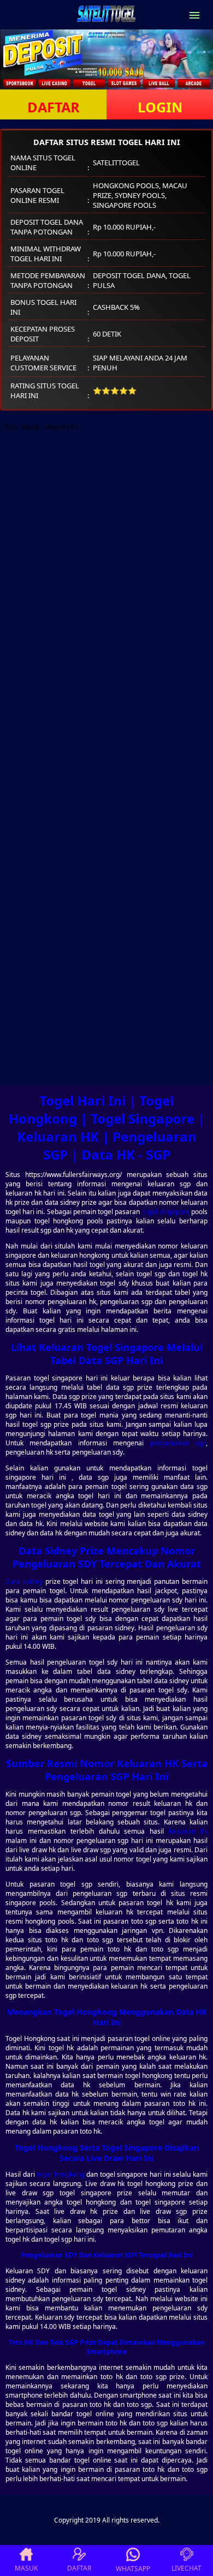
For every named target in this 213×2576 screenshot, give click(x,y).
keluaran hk (188, 1831)
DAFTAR (54, 107)
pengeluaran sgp (178, 1443)
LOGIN (160, 107)
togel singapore (166, 1212)
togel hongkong (60, 2174)
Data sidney (24, 1581)
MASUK (26, 2568)
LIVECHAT (187, 2568)
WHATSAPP (133, 2569)
